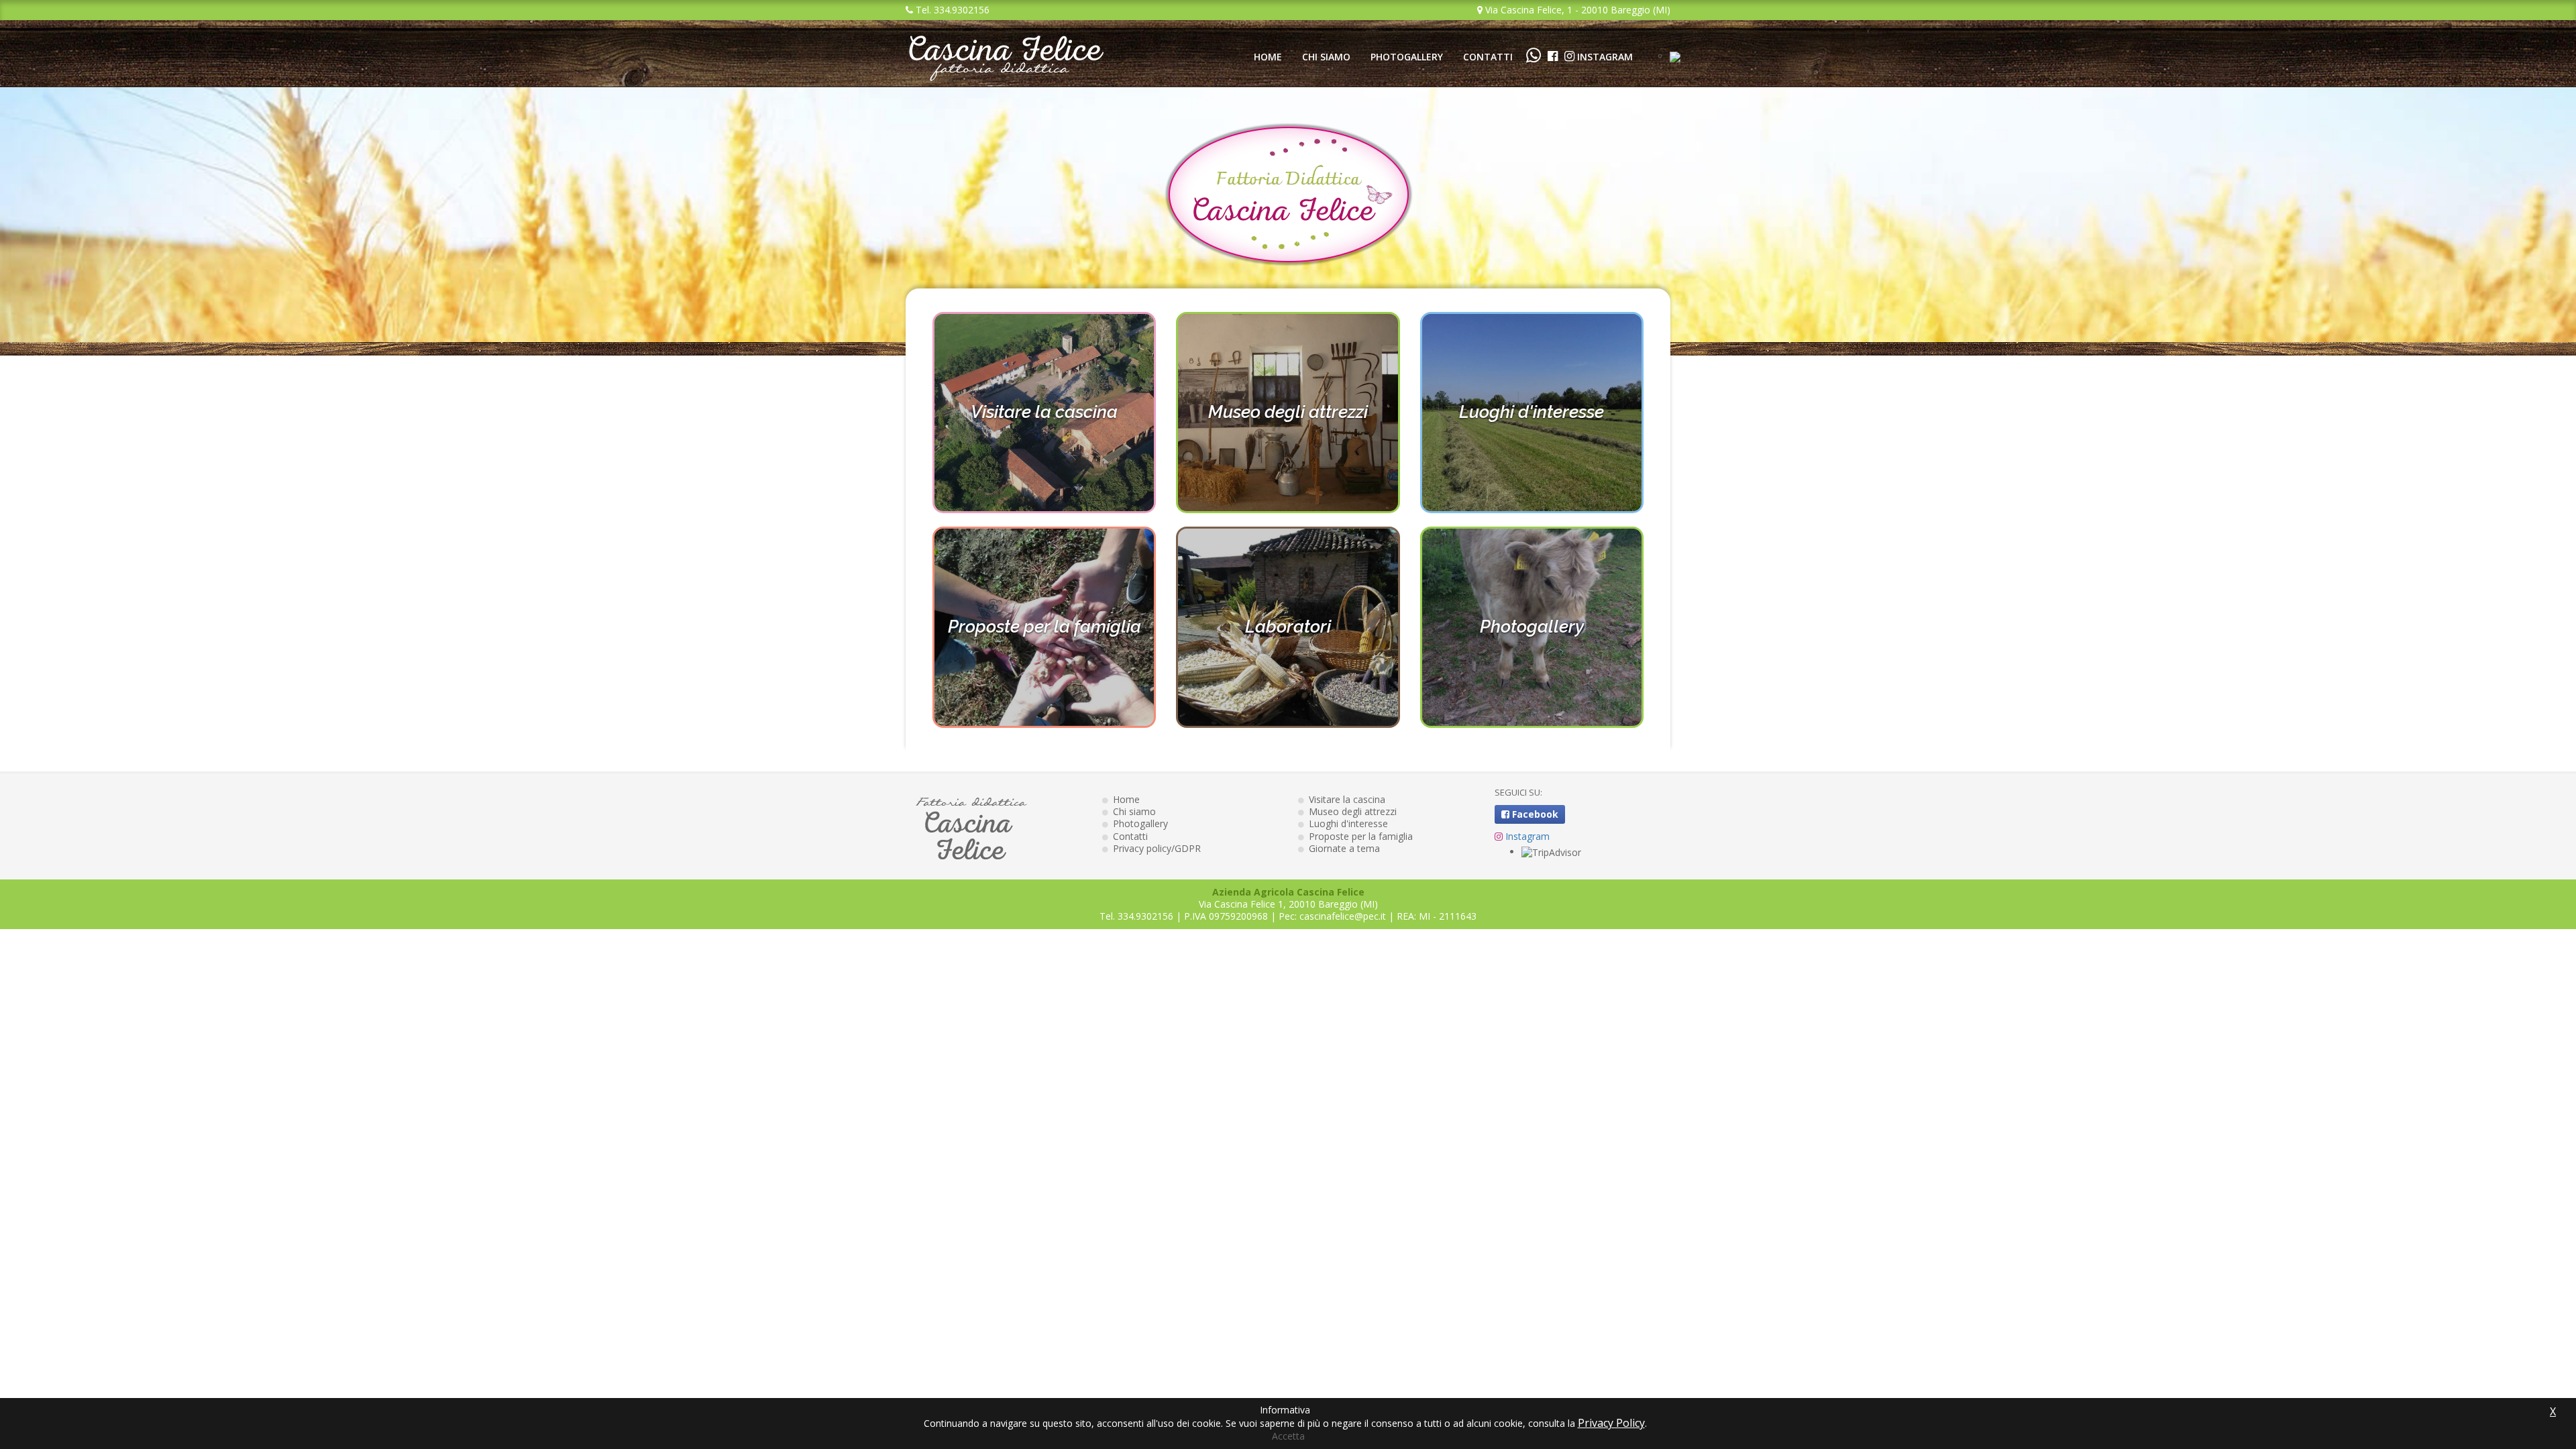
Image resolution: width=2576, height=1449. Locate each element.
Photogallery (1407, 57)
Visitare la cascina (1346, 799)
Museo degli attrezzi (1351, 811)
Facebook (1534, 814)
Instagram (1604, 57)
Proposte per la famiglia (1359, 836)
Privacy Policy (1611, 1423)
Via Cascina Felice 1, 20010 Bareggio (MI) (1288, 904)
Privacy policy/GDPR (1156, 848)
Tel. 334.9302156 (951, 10)
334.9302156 (1145, 916)
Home (1268, 57)
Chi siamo (1326, 57)
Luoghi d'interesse (1347, 823)
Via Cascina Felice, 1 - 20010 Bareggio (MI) (1576, 10)
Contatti (1488, 57)
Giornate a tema (1343, 848)
